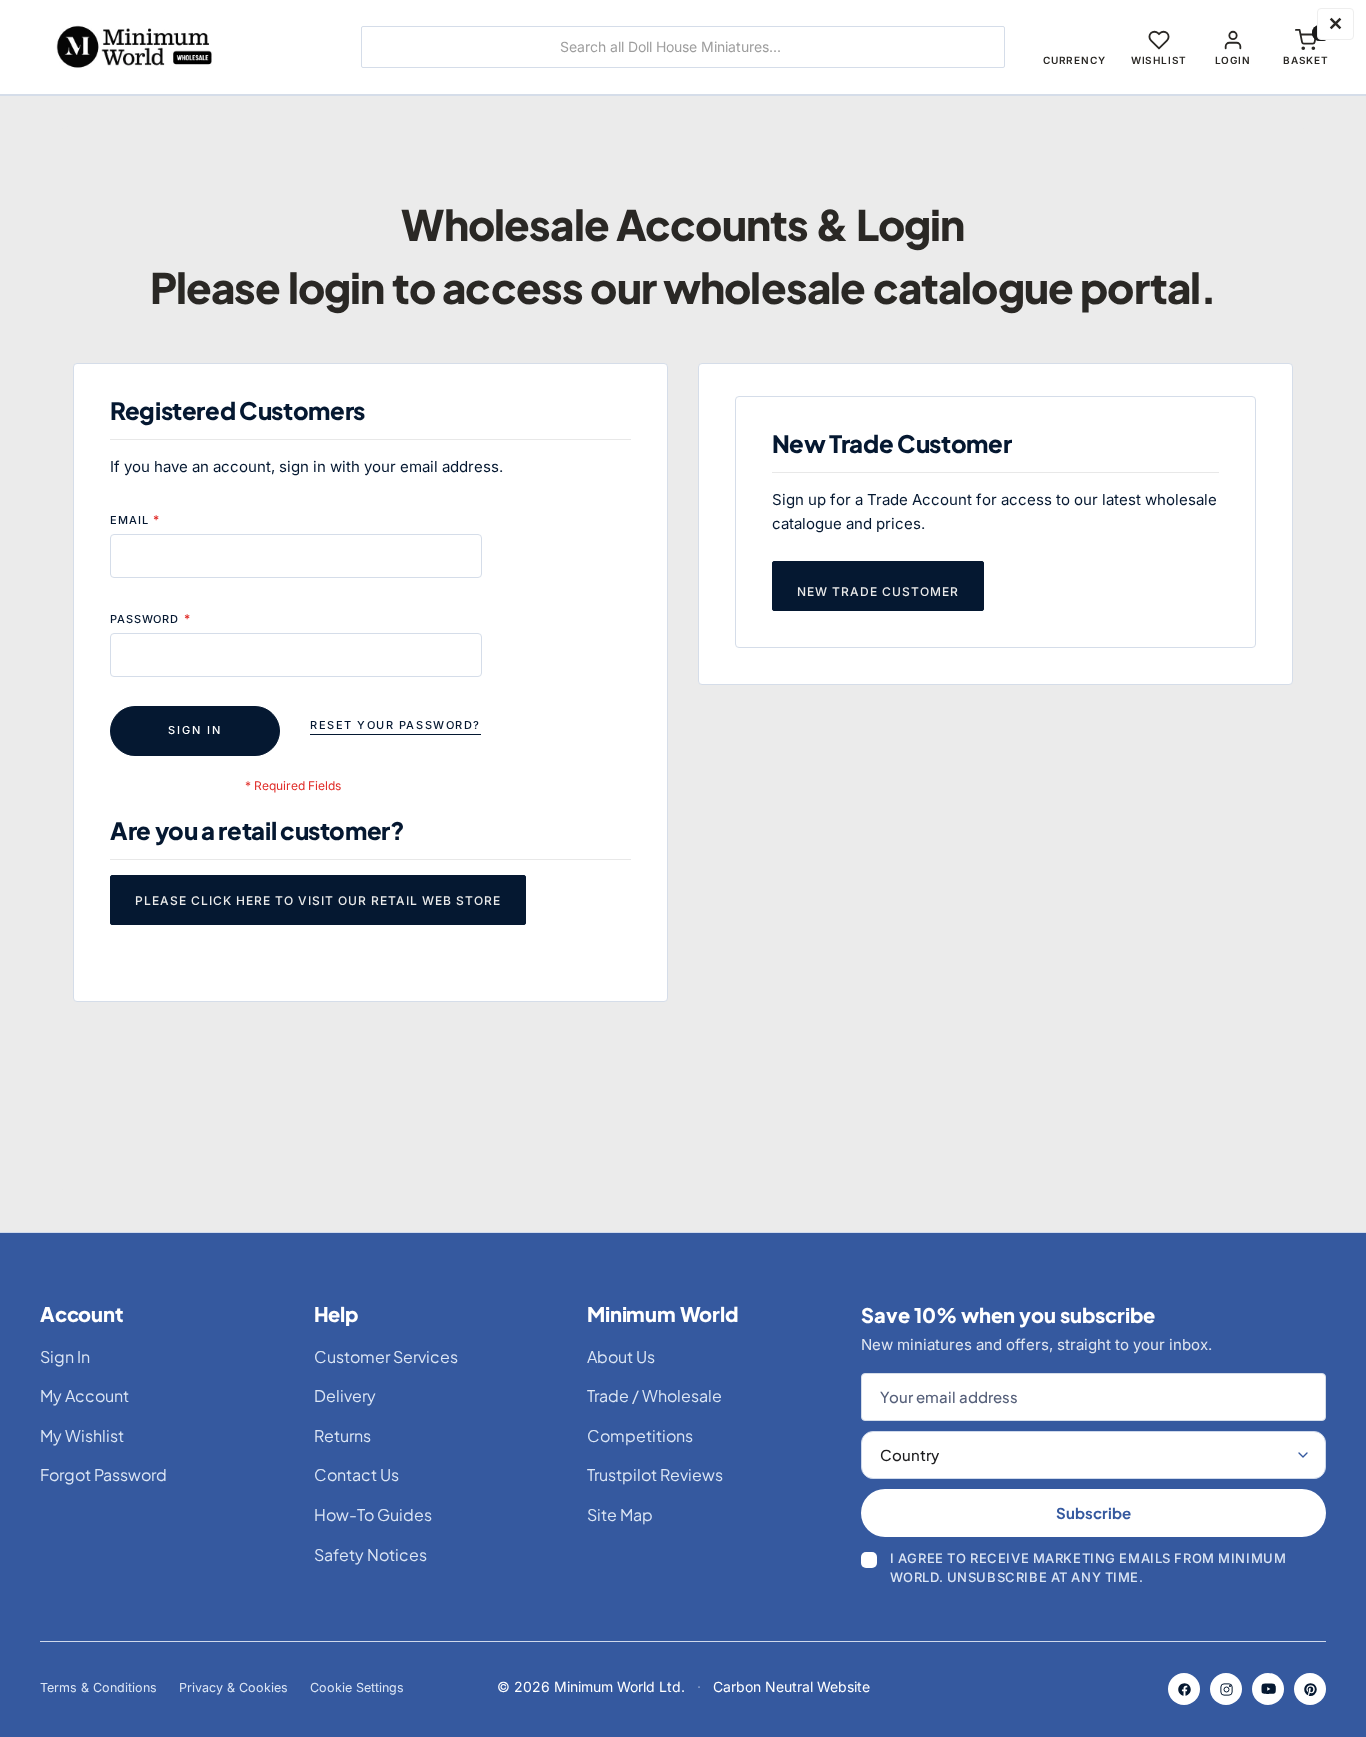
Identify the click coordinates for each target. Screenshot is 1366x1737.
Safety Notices (370, 1554)
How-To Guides (373, 1514)
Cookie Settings (357, 1687)
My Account (84, 1395)
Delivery (345, 1395)
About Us (621, 1356)
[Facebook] (1184, 1689)
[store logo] (177, 47)
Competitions (640, 1435)
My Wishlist (82, 1435)
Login (1233, 60)
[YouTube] (1268, 1689)
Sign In (65, 1356)
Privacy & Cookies (233, 1687)
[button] (1074, 47)
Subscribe (1093, 1512)
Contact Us (356, 1474)
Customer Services (386, 1356)
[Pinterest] (1310, 1689)
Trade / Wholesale (654, 1395)
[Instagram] (1226, 1689)
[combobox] (683, 47)
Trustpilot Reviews (655, 1474)
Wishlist (1159, 60)
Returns (342, 1435)
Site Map (620, 1514)
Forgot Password (103, 1474)
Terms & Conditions (98, 1687)
